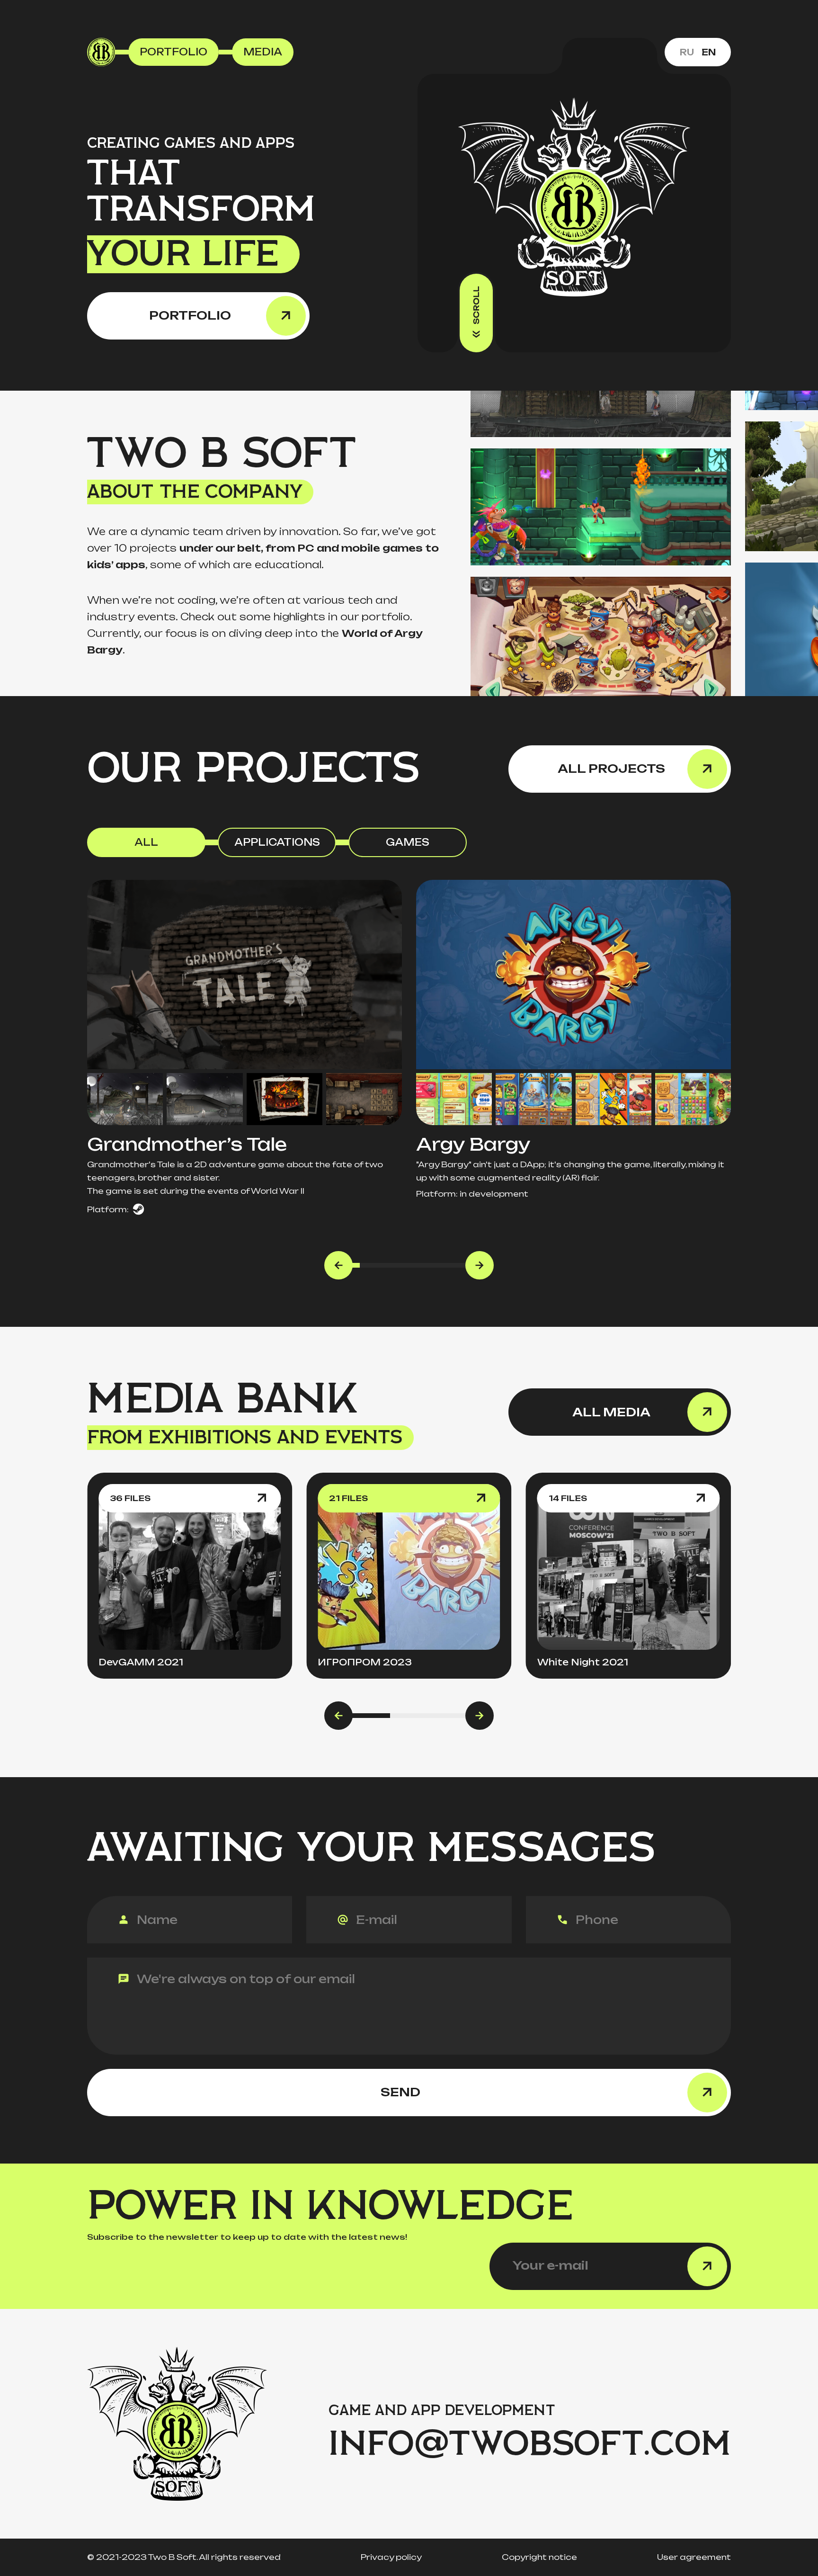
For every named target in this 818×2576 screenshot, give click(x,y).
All (146, 842)
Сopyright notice (539, 2557)
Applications (277, 842)
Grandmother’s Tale (187, 1144)
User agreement (694, 2557)
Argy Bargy (473, 1144)
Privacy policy (391, 2557)
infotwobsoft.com (530, 2444)
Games (408, 842)
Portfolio (173, 52)
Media (263, 52)
